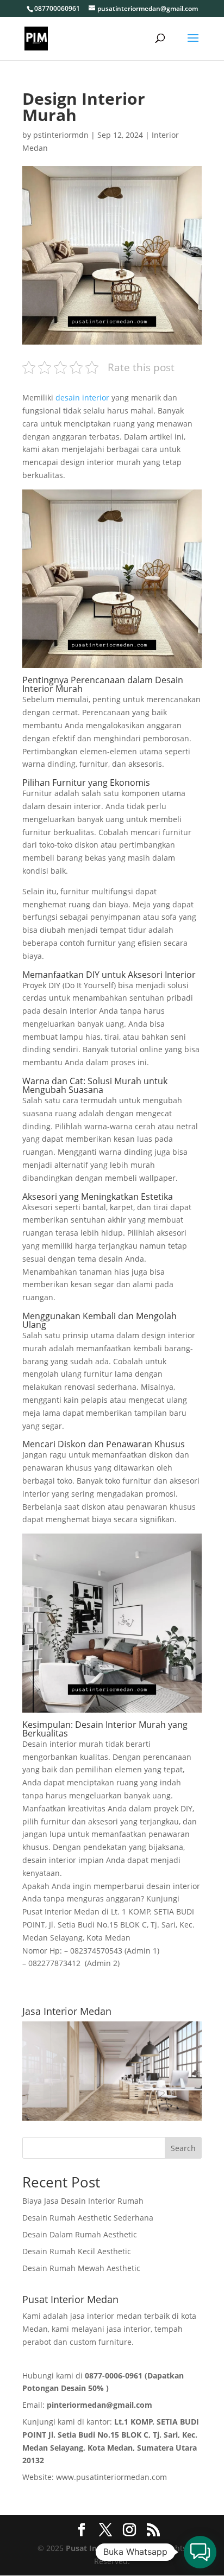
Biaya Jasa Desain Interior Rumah (83, 2201)
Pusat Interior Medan (106, 2548)
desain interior (81, 397)
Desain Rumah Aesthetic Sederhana (88, 2218)
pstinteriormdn (61, 135)
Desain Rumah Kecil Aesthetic (77, 2251)
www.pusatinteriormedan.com (111, 2477)
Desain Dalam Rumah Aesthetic (80, 2234)
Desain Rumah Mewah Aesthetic (81, 2268)
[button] (200, 2552)
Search (183, 2148)
